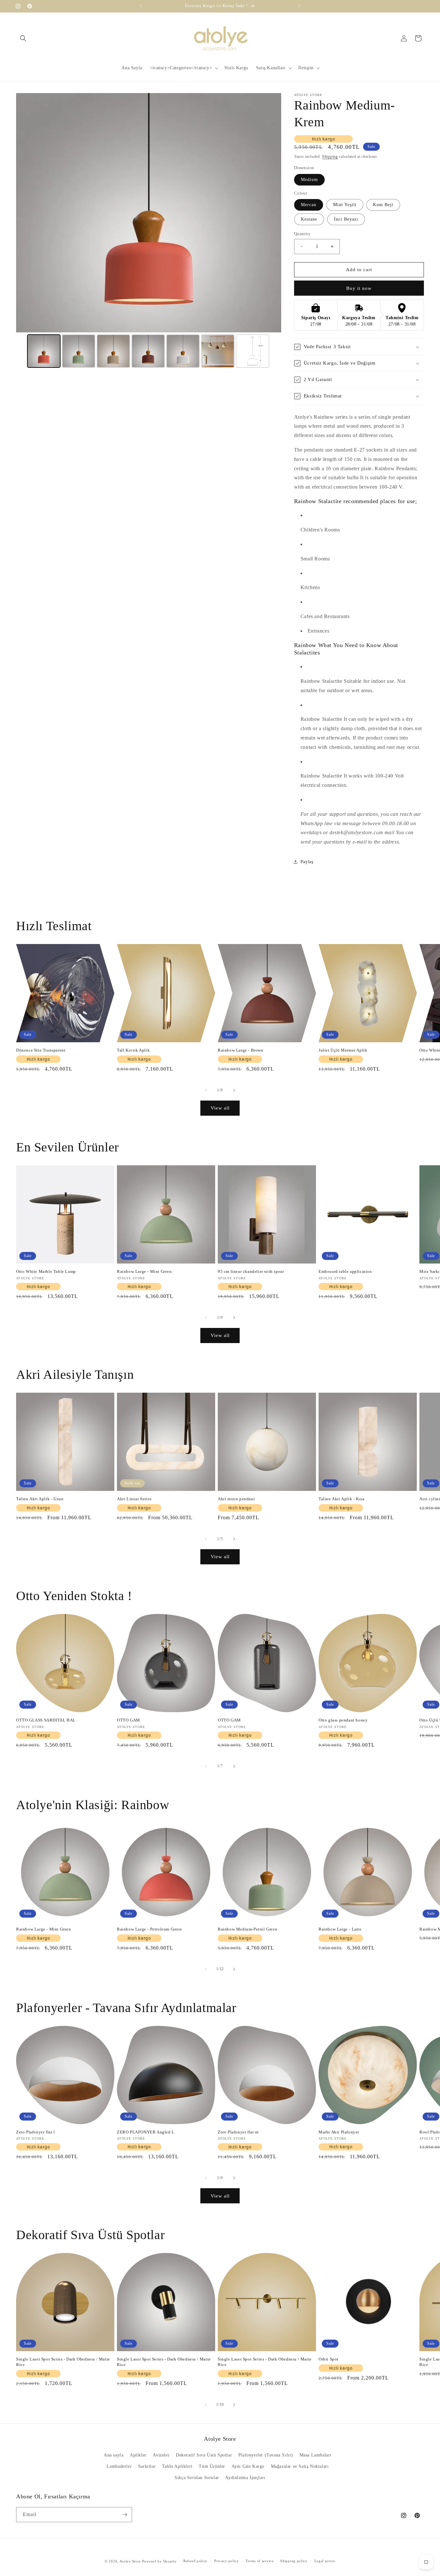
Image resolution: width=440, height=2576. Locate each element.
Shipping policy (294, 2561)
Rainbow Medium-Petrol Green (248, 1929)
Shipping (330, 157)
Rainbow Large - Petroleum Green (149, 1929)
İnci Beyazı (346, 219)
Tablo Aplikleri (177, 2466)
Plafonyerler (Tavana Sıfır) (266, 2455)
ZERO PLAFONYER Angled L (146, 2132)
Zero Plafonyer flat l (36, 2132)
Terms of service (259, 2561)
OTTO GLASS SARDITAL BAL (46, 1720)
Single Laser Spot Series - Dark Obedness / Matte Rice (63, 2362)
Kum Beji (383, 205)
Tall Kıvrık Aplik (133, 1050)
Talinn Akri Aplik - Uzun (40, 1499)
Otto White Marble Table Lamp (46, 1271)
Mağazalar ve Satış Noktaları (300, 2466)
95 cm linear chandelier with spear (251, 1271)
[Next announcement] (299, 6)
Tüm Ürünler (212, 2466)
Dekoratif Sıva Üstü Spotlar (204, 2455)
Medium (309, 180)
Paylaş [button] (307, 862)
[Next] (272, 213)
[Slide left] (206, 1090)
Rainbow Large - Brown (241, 1050)
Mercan (309, 205)
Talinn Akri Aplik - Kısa (341, 1499)
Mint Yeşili (345, 205)
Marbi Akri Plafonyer (339, 2132)
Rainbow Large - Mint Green (144, 1271)
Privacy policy (227, 2561)
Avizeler (161, 2455)
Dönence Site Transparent (41, 1050)
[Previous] (25, 213)
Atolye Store (130, 2561)
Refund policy (195, 2561)
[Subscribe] (125, 2515)
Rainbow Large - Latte (340, 1929)
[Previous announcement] (141, 6)
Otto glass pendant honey (343, 1720)
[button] (23, 38)
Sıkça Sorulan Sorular (197, 2478)
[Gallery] (149, 231)
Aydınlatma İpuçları (245, 2478)
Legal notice (325, 2561)
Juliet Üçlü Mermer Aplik (343, 1050)
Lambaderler (119, 2466)
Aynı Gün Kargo (248, 2466)
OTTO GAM (129, 1720)
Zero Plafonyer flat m (238, 2132)
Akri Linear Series (134, 1499)
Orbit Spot (329, 2359)
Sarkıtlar (147, 2466)
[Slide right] (234, 1090)
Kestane (309, 219)
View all (220, 1108)
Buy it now (359, 288)
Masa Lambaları (316, 2455)
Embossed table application (345, 1271)
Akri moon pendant (236, 1499)
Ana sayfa (114, 2455)
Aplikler (138, 2455)
